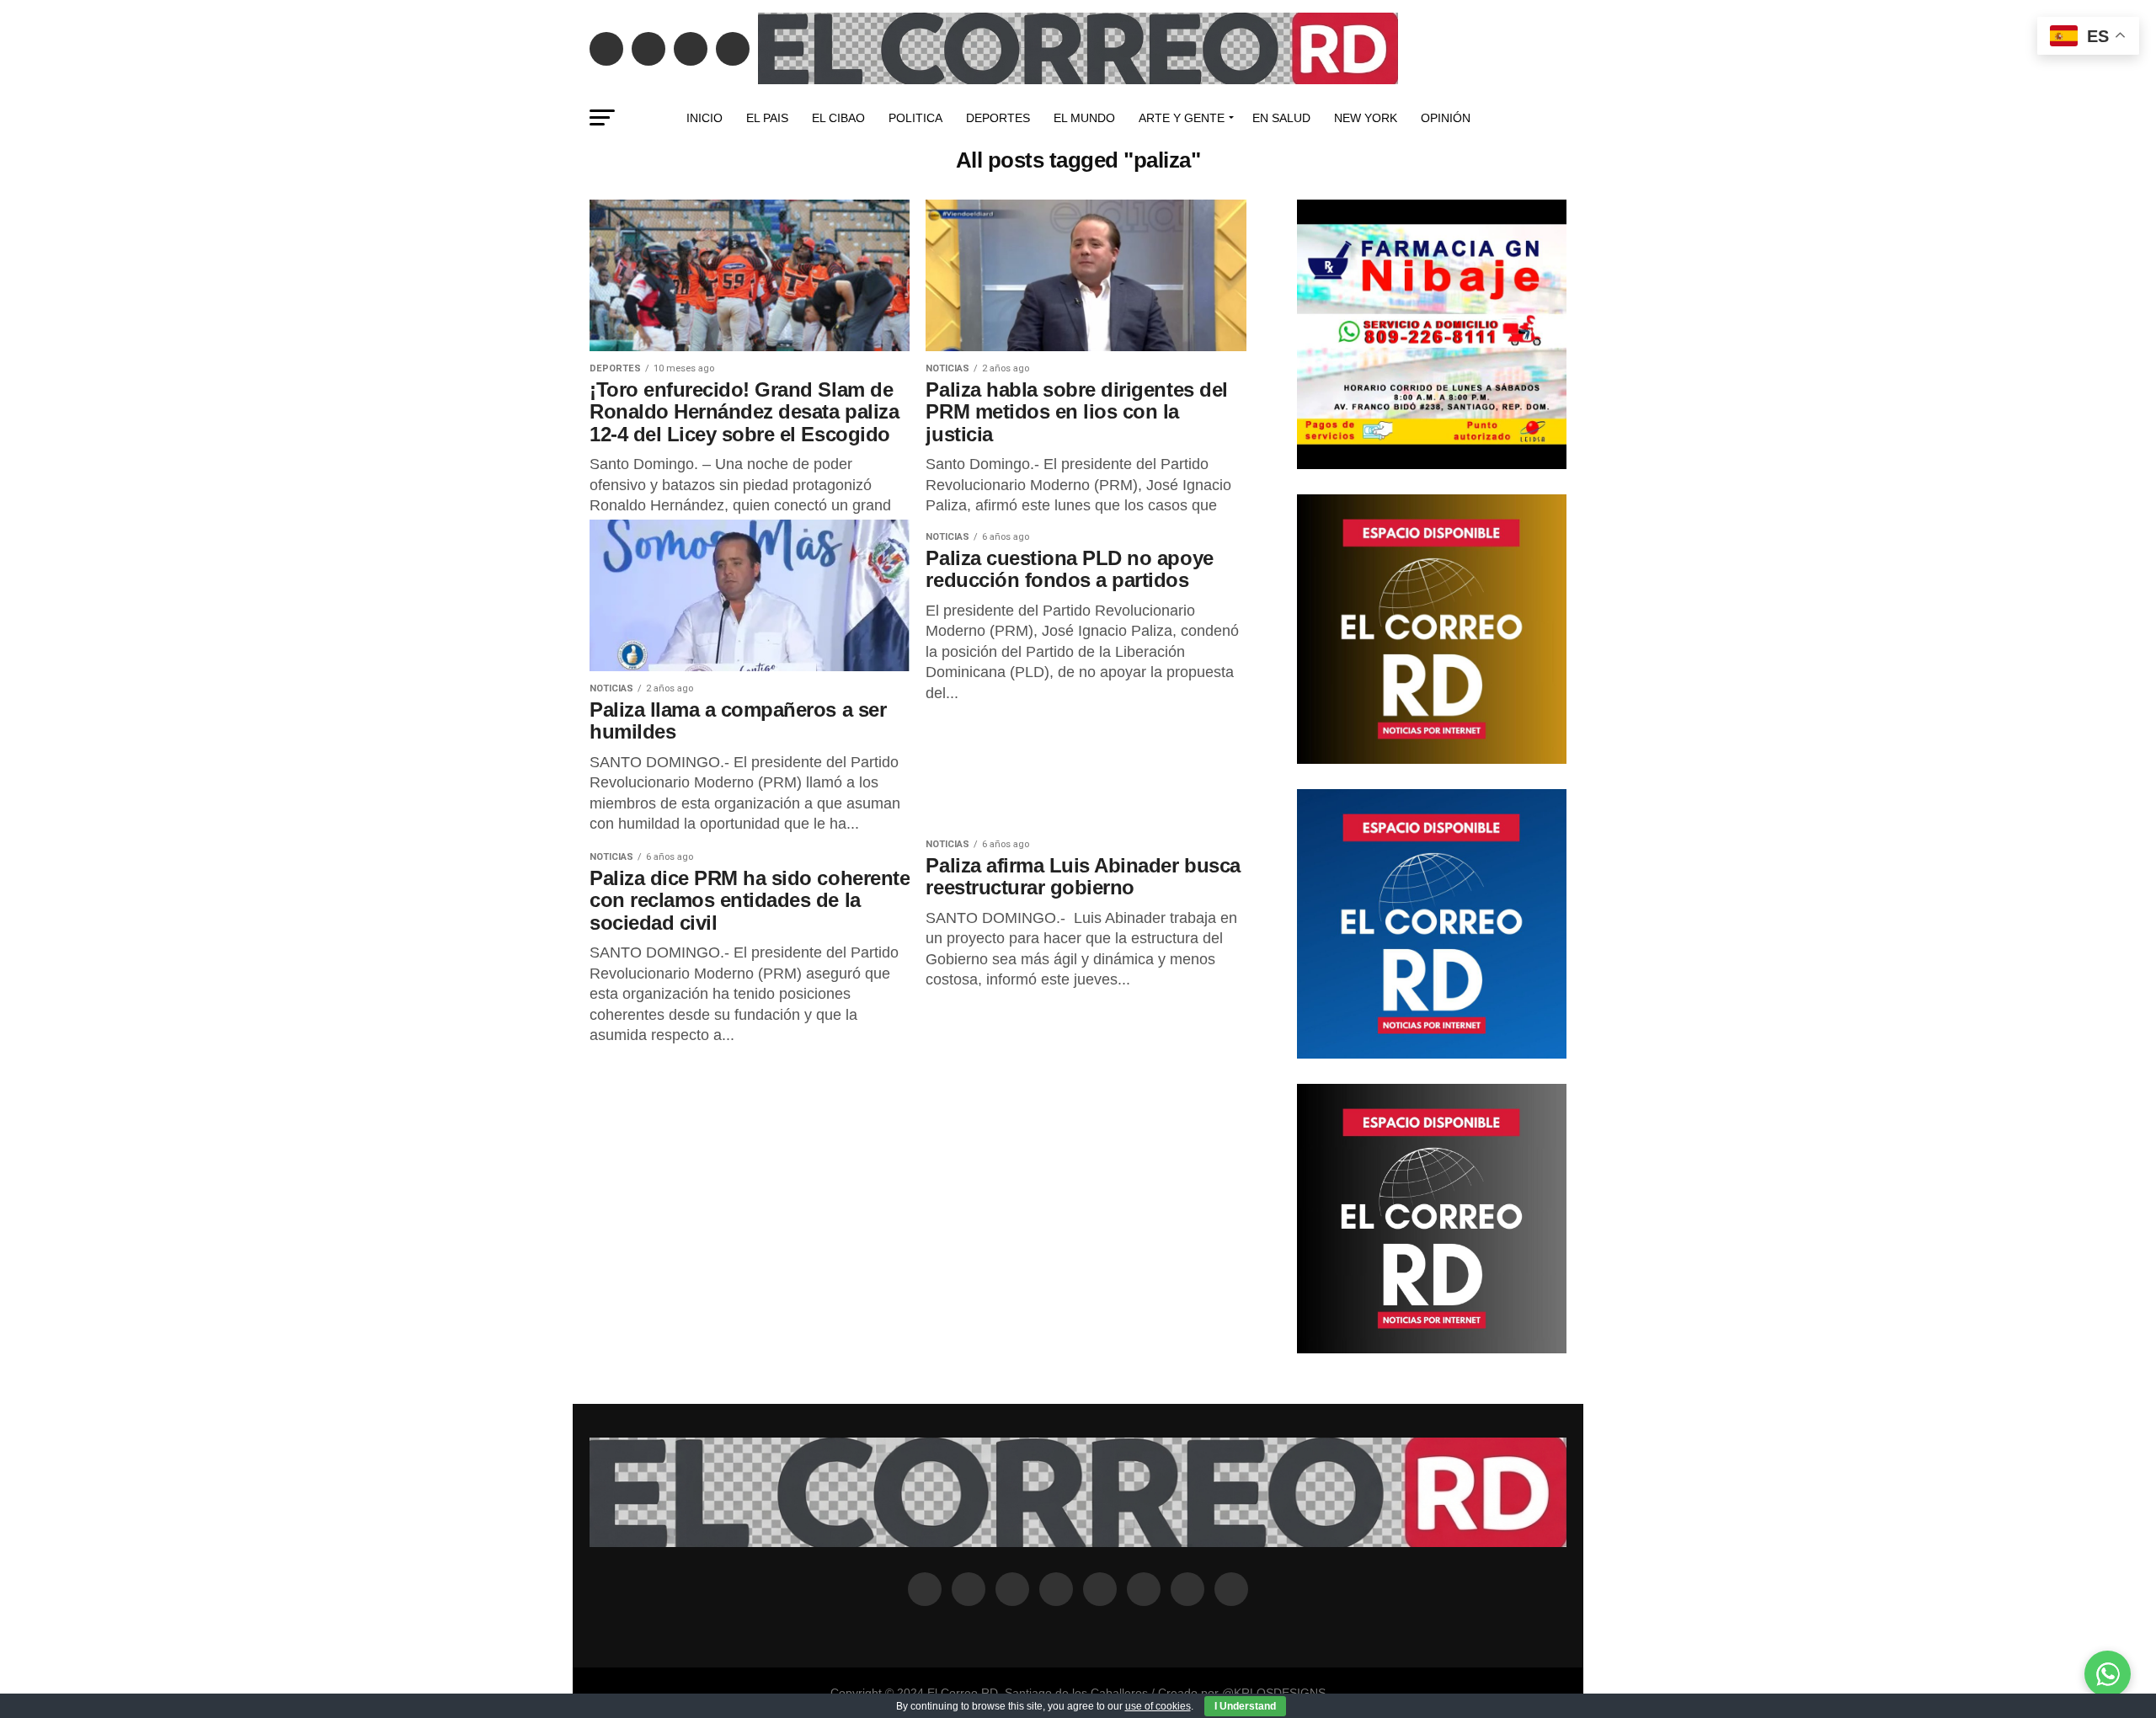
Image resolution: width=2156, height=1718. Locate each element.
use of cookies (1158, 1706)
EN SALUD (1281, 118)
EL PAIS (767, 118)
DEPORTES (998, 118)
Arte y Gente (1182, 118)
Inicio (704, 118)
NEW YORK (1366, 118)
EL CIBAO (838, 118)
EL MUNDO (1084, 118)
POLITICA (915, 118)
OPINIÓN (1446, 118)
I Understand (1245, 1706)
